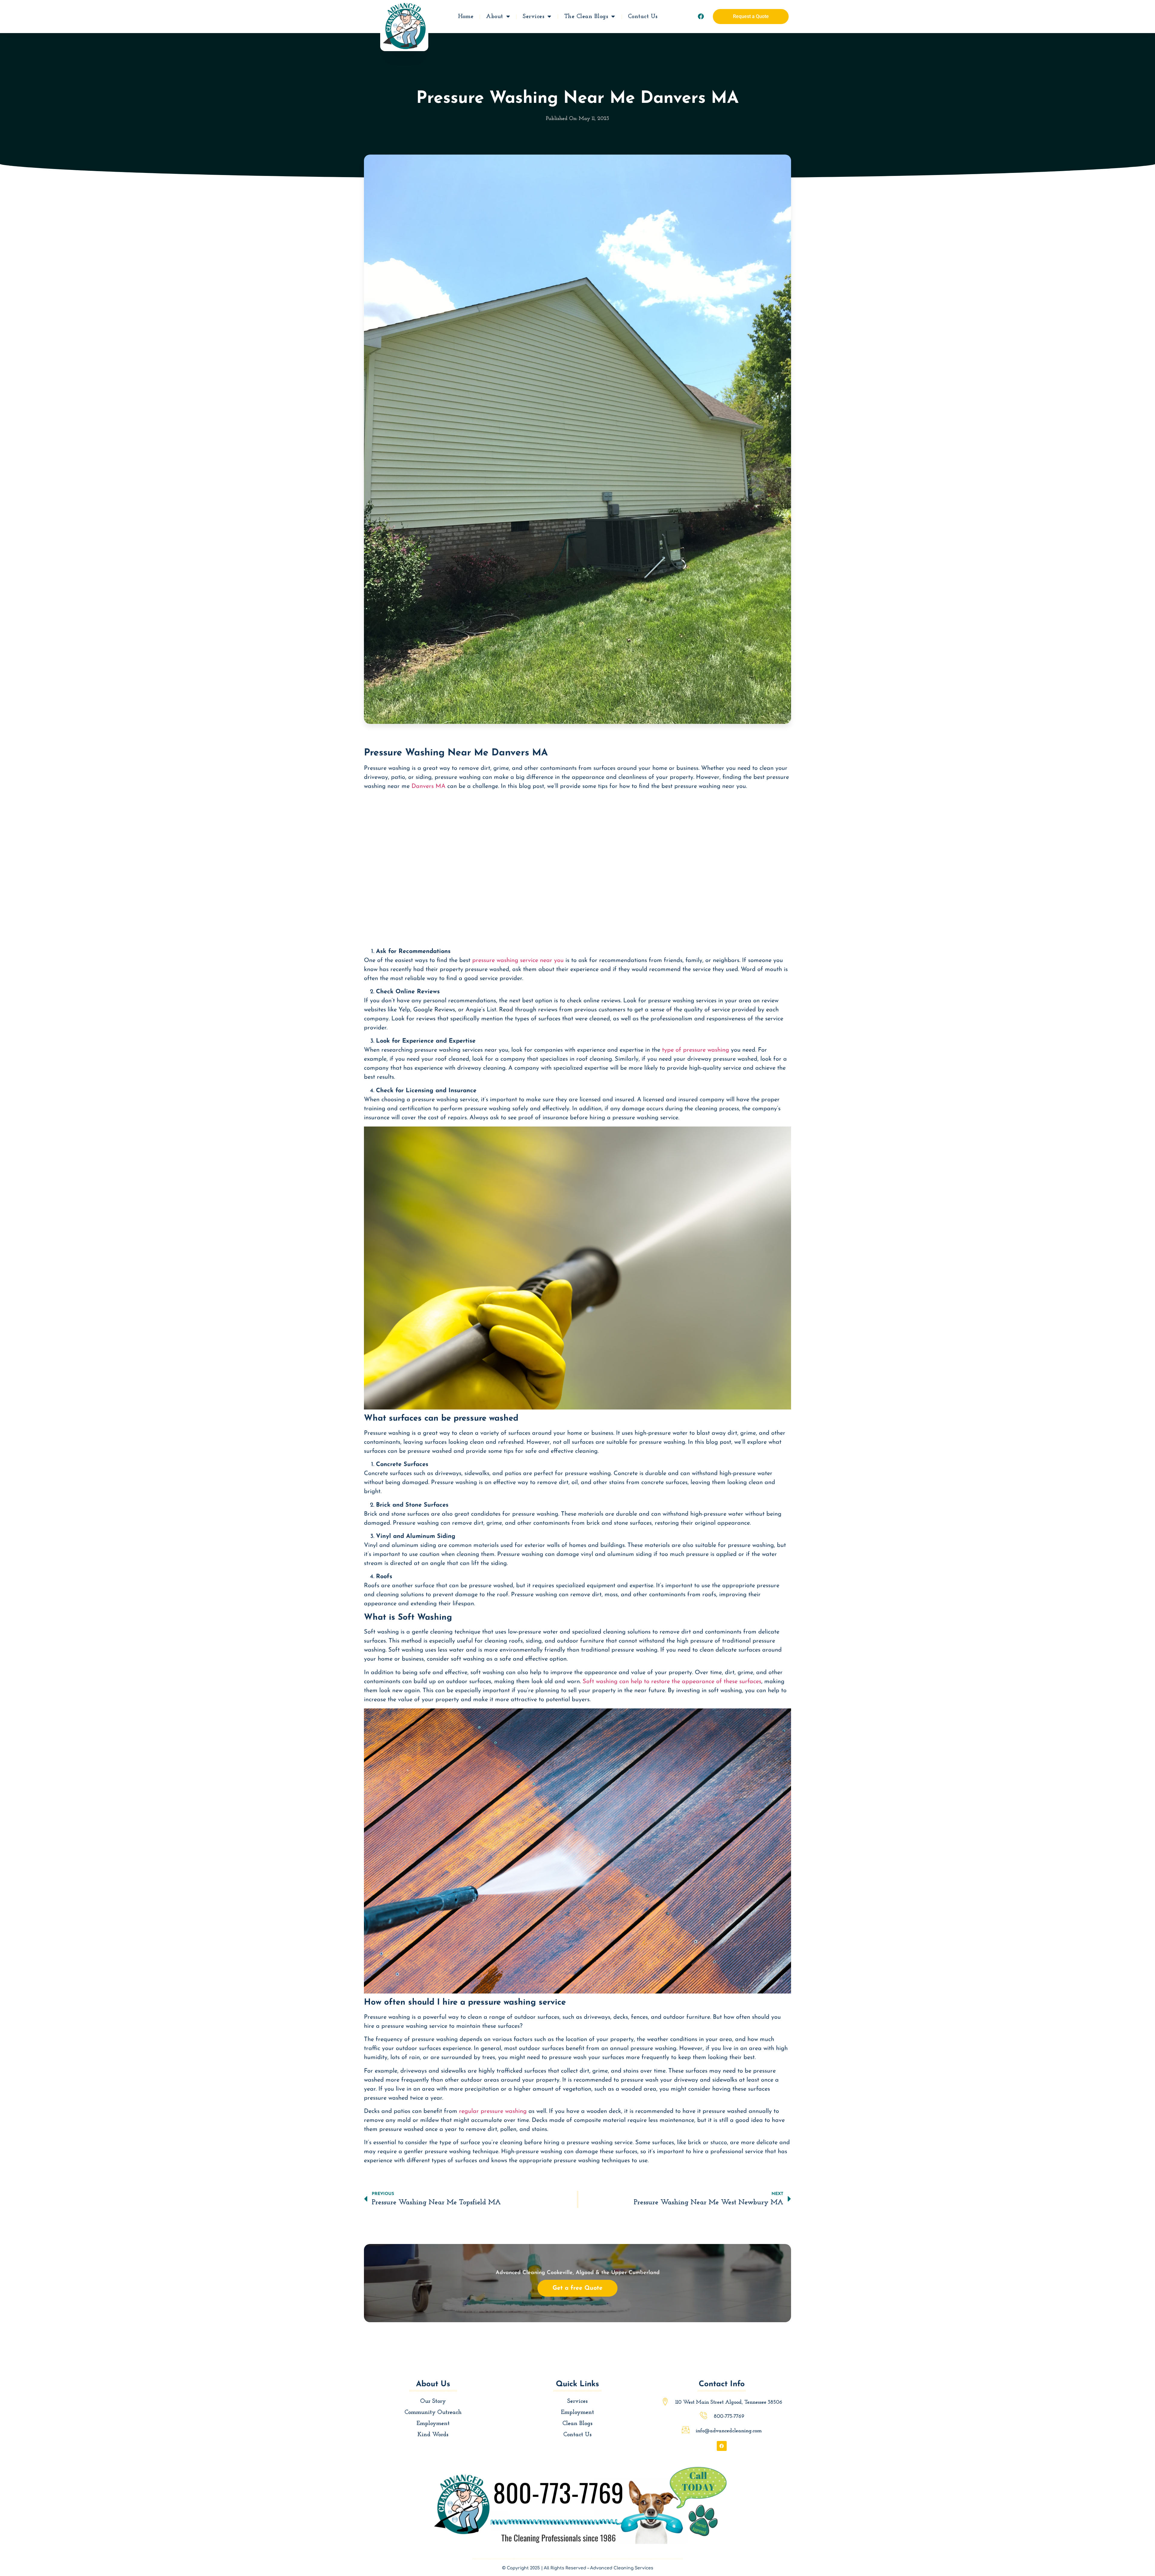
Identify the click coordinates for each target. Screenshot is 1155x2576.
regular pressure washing (493, 2111)
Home (466, 17)
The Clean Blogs (586, 17)
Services (534, 17)
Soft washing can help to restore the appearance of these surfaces (672, 1682)
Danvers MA (428, 786)
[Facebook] (701, 17)
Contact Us (643, 17)
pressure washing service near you (518, 961)
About (495, 17)
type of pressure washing (696, 1050)
